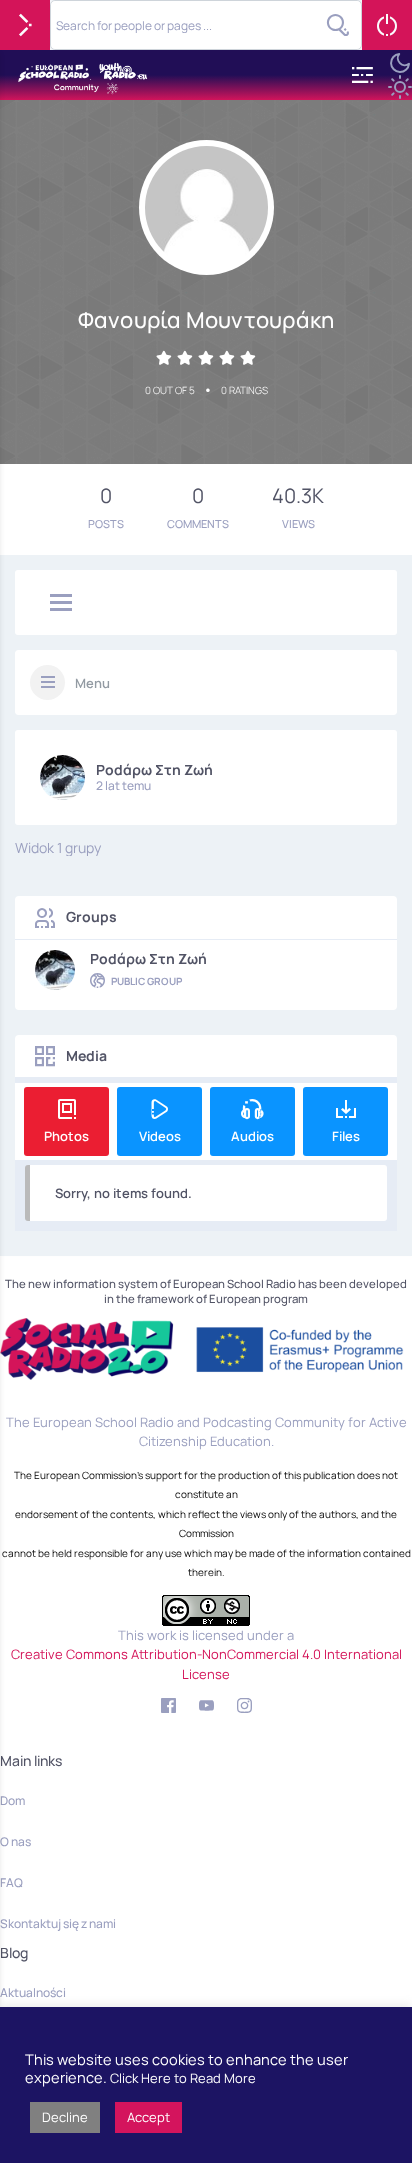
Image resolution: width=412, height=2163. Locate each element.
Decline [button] (65, 2117)
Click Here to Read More (183, 2078)
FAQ (11, 1882)
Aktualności (33, 1992)
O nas (15, 1841)
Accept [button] (148, 2117)
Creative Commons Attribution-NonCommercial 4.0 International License (206, 1664)
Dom (12, 1800)
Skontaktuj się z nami (58, 1923)
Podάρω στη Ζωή (154, 769)
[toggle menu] (61, 604)
